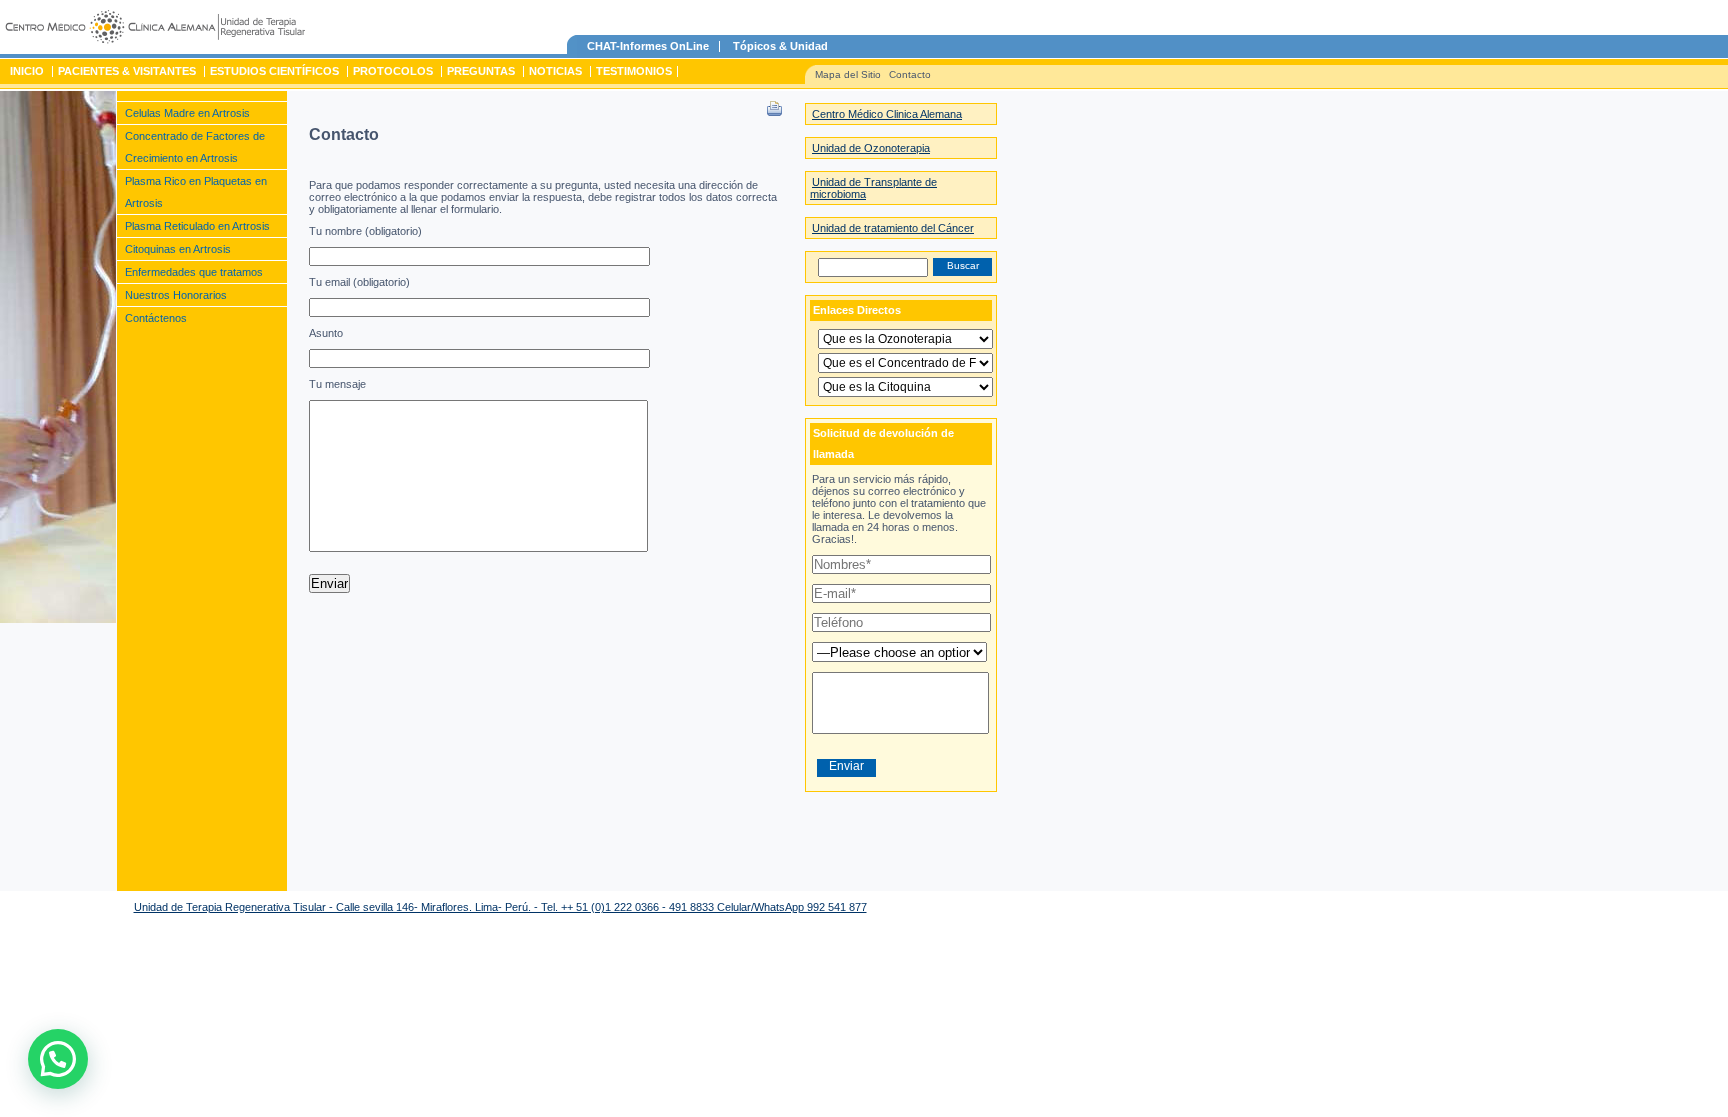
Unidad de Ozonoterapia (871, 148)
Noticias (555, 71)
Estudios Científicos (274, 71)
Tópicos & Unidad (780, 46)
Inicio (27, 71)
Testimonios (634, 71)
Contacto (910, 74)
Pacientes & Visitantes (127, 71)
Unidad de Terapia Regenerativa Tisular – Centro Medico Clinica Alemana (155, 30)
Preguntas (481, 71)
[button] (58, 1059)
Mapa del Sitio (848, 74)
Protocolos (393, 71)
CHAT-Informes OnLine (648, 46)
